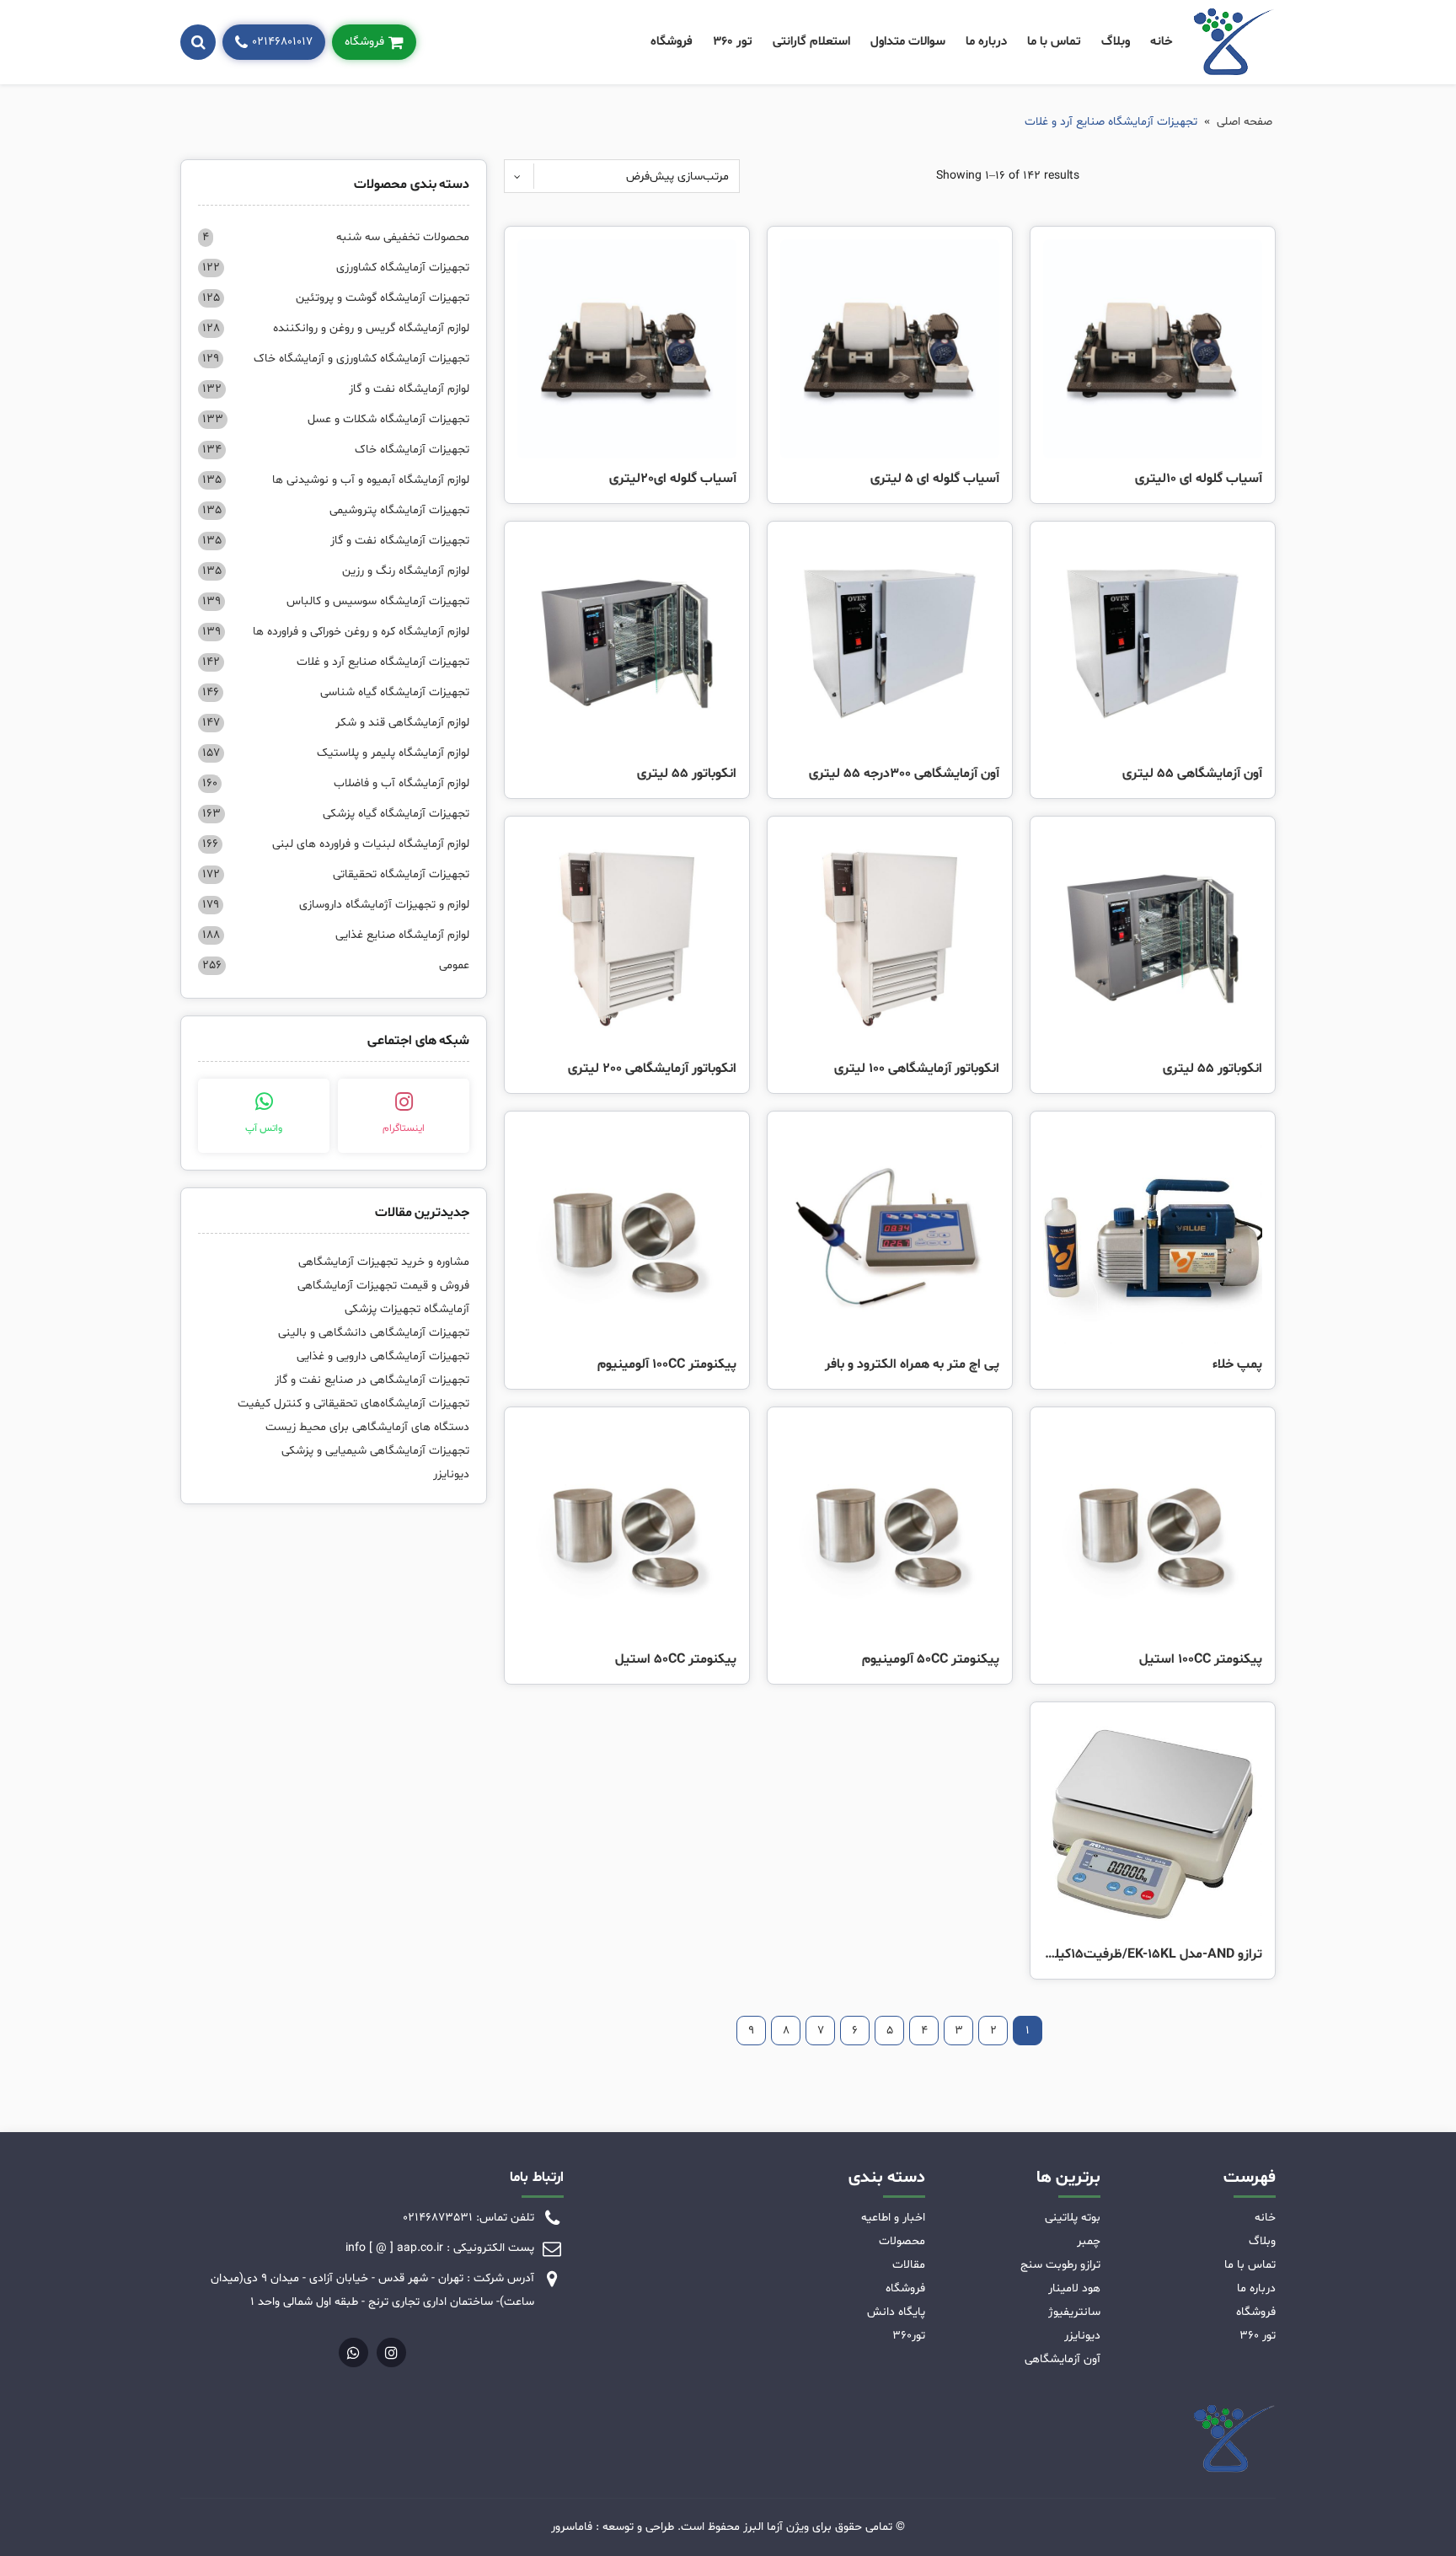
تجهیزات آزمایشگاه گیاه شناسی (336, 692)
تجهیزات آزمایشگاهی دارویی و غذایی (383, 1356)
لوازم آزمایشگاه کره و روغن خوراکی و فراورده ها (336, 632)
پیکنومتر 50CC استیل (676, 1659)
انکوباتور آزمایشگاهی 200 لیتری (652, 1069)
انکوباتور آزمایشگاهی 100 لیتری (917, 1069)
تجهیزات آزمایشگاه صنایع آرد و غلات (336, 662)
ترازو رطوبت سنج (1060, 2265)
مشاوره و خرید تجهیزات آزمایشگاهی (384, 1262)
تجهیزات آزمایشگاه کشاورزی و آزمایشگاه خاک (336, 359)
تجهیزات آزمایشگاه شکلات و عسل (336, 419)
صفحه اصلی (1245, 122)
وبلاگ (1116, 42)
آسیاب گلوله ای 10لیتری (1199, 479)
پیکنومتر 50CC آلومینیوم (931, 1659)
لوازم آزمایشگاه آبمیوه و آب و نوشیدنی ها (336, 480)
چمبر (1089, 2241)
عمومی (336, 965)
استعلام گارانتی (811, 42)
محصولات (902, 2241)
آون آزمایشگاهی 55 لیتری (1192, 774)
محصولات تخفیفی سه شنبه (336, 237)
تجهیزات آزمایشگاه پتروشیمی (336, 510)
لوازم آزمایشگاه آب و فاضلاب (336, 783)
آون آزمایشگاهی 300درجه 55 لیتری (904, 774)
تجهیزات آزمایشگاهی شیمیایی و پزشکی (375, 1451)
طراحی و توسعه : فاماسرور (613, 2527)
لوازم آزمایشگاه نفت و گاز (336, 389)
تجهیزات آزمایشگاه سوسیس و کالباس (336, 601)
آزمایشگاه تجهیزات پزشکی (407, 1309)
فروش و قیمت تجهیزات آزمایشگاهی (383, 1286)
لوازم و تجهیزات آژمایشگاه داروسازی (336, 905)
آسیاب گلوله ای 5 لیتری (935, 479)
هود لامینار (1074, 2288)
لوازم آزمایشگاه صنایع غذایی (336, 935)
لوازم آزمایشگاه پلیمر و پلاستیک (336, 753)
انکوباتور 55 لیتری (687, 774)
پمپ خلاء (1237, 1364)
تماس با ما (1054, 42)
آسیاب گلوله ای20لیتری (673, 479)
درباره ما (986, 42)
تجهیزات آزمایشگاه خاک (336, 450)
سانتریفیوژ (1074, 2312)
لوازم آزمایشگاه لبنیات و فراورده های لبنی (336, 844)
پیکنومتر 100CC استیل (1201, 1659)
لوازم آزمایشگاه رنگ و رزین (336, 571)
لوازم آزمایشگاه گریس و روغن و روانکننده (336, 328)
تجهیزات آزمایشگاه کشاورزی (336, 268)
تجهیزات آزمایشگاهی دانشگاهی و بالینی (374, 1333)
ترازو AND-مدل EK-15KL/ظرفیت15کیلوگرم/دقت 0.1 (1153, 1954)
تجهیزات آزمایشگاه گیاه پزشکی (336, 814)
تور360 (909, 2336)
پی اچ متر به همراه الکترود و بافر (912, 1364)
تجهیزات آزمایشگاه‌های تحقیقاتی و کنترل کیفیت (353, 1404)
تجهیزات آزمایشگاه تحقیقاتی (336, 874)
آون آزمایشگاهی (1063, 2359)
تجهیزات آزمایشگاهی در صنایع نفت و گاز (372, 1380)
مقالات (909, 2265)
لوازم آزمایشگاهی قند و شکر (336, 723)
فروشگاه (672, 42)
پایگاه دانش (896, 2312)
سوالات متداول (908, 42)
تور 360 (733, 42)
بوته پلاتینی (1073, 2218)
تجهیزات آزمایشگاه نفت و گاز (336, 541)
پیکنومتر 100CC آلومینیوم (667, 1364)
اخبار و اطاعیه (893, 2218)
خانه (1162, 42)
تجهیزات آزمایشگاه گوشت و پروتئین (336, 298)
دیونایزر (451, 1474)
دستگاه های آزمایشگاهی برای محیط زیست (367, 1427)
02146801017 (282, 42)
